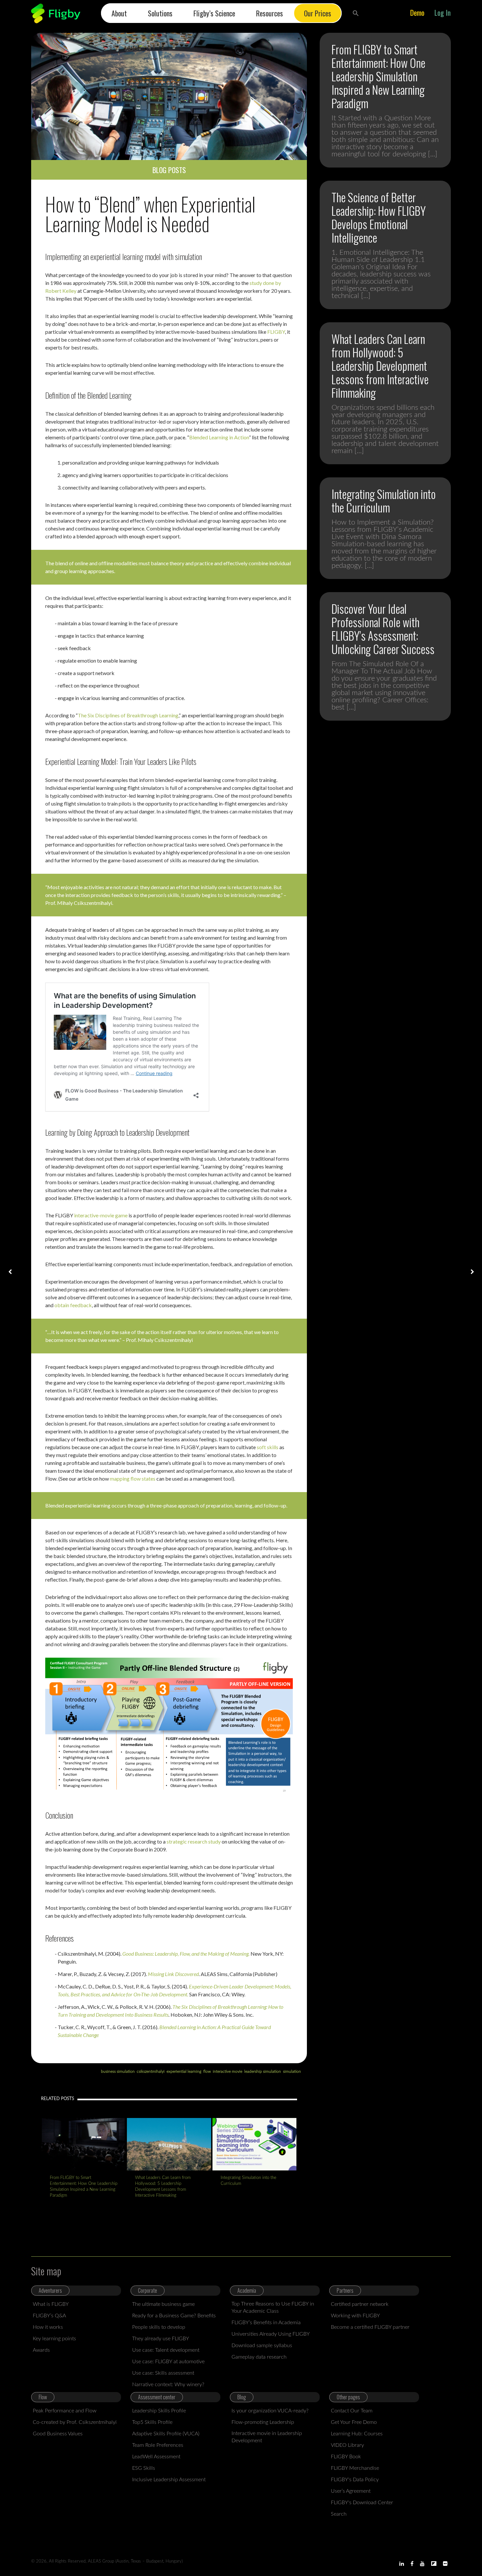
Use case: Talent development (166, 2350)
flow (207, 2071)
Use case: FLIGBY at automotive (168, 2362)
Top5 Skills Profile (152, 2422)
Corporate (148, 2290)
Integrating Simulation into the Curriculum (249, 2181)
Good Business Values (58, 2434)
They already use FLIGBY (161, 2339)
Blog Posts (169, 170)
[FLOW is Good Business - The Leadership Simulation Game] (56, 13)
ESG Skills (144, 2468)
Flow (43, 2397)
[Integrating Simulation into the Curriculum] (254, 2144)
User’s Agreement (351, 2491)
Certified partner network (360, 2304)
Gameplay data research (259, 2357)
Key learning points (54, 2339)
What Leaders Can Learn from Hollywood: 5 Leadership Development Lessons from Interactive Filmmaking (163, 2187)
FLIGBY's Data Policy (355, 2480)
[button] (356, 13)
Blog (242, 2397)
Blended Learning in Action (219, 437)
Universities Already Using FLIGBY (271, 2334)
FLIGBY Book (346, 2457)
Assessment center (157, 2397)
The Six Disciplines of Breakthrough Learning (128, 715)
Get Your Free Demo (354, 2422)
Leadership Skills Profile (159, 2411)
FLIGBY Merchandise (355, 2468)
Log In (442, 12)
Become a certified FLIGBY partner (370, 2327)
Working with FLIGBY (355, 2316)
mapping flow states (133, 1478)
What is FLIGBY (51, 2304)
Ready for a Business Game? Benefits (174, 2316)
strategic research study (194, 1841)
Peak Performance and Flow (65, 2411)
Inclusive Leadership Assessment (169, 2480)
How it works (48, 2327)
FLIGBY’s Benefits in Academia (266, 2323)
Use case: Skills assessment (163, 2373)
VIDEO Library (347, 2445)
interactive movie (228, 2071)
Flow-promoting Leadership (263, 2422)
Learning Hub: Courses (357, 2434)
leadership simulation (263, 2071)
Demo (417, 12)
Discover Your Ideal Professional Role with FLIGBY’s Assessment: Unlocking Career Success (383, 629)
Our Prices (318, 13)
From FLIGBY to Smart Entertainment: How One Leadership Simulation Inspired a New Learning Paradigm (84, 2187)
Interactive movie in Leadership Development (267, 2437)
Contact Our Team (352, 2411)
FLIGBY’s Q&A (49, 2316)
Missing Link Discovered (173, 1974)
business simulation (118, 2071)
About (119, 13)
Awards (41, 2350)
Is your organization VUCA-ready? (270, 2411)
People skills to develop (159, 2327)
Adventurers (50, 2290)
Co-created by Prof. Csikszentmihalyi (75, 2422)
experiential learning (184, 2071)
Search (339, 2514)
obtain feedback (73, 1305)
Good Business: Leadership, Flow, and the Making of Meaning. (186, 1954)
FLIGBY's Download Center (362, 2503)
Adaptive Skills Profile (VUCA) (166, 2434)
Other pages (348, 2397)
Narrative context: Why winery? (168, 2385)
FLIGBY (276, 332)
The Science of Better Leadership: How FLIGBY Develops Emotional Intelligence (379, 217)
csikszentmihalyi (151, 2071)
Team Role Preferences (158, 2445)
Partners (345, 2290)
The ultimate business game (163, 2304)
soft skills (268, 1447)
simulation (292, 2071)
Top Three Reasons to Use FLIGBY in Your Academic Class (273, 2307)
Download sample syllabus (262, 2346)
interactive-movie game (101, 1215)
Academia (247, 2290)
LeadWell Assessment (156, 2457)
